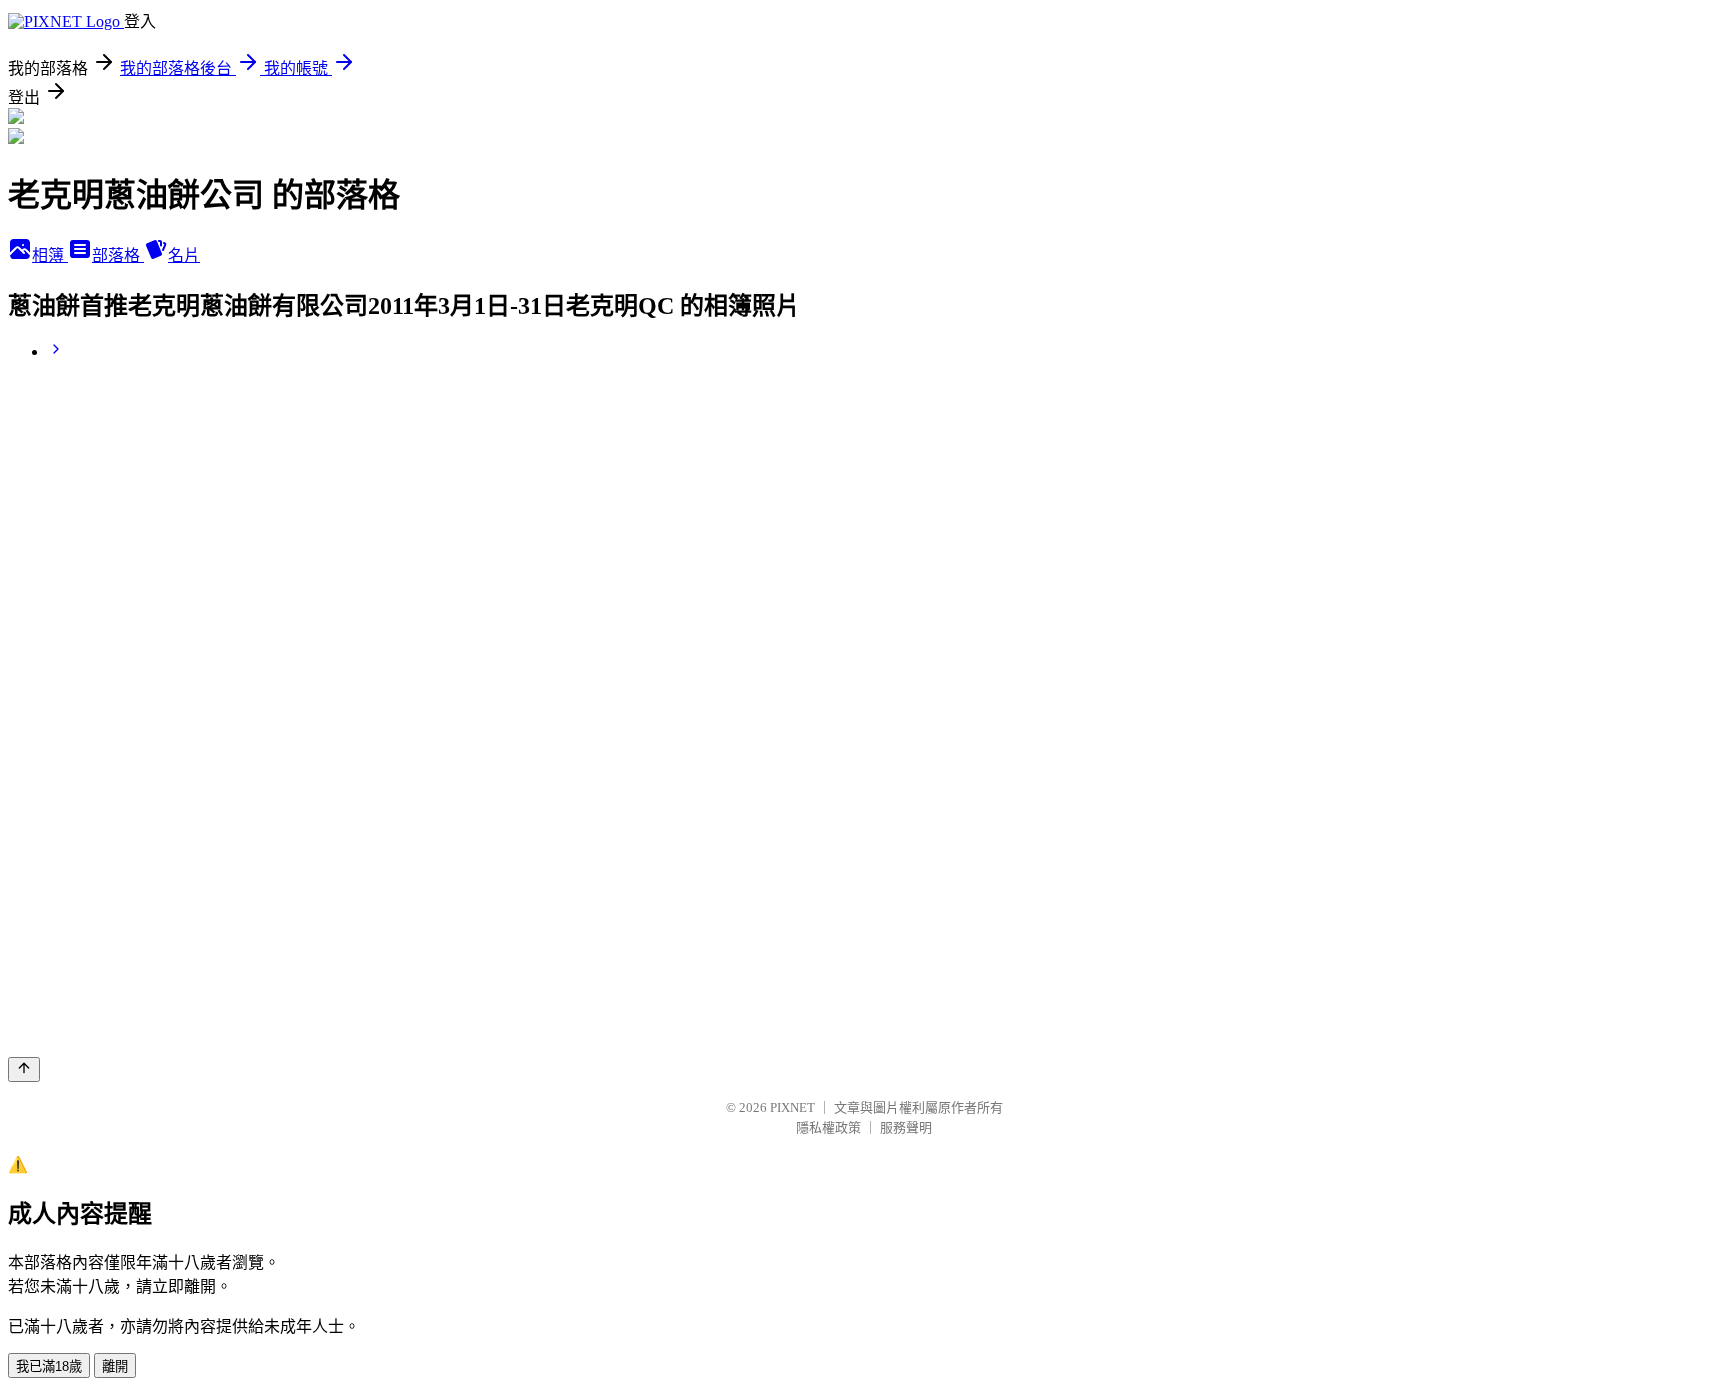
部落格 (118, 255)
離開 (115, 1366)
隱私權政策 (828, 1127)
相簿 (50, 255)
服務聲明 (906, 1127)
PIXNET (792, 1107)
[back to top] (24, 1069)
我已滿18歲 (49, 1366)
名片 (184, 255)
